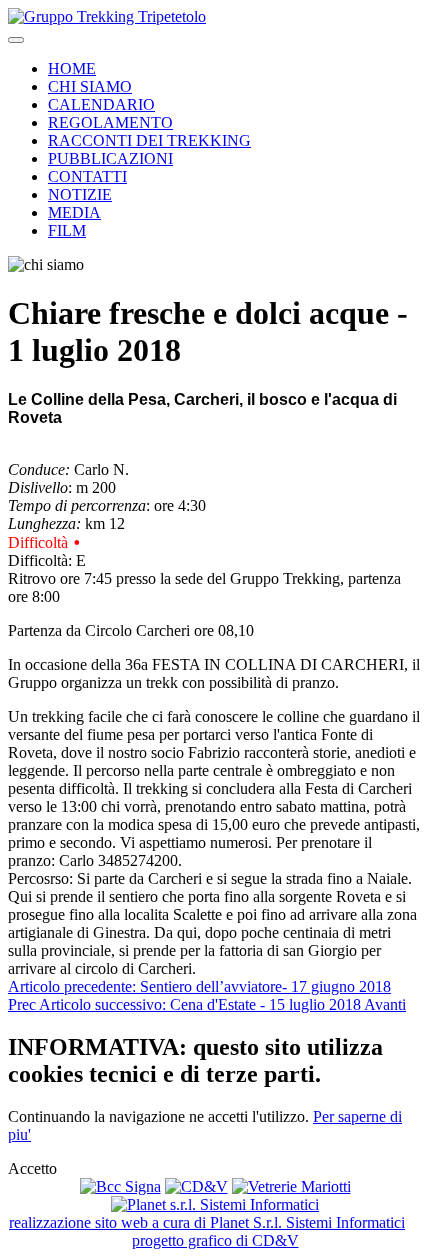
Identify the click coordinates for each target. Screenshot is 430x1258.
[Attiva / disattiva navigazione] (16, 40)
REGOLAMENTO (110, 122)
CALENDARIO (101, 104)
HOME (72, 68)
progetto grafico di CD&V (215, 1240)
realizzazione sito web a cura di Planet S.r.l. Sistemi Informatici (207, 1222)
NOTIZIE (80, 194)
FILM (67, 230)
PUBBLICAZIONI (110, 158)
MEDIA (74, 212)
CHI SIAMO (90, 86)
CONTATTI (87, 176)
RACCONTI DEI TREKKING (149, 140)
